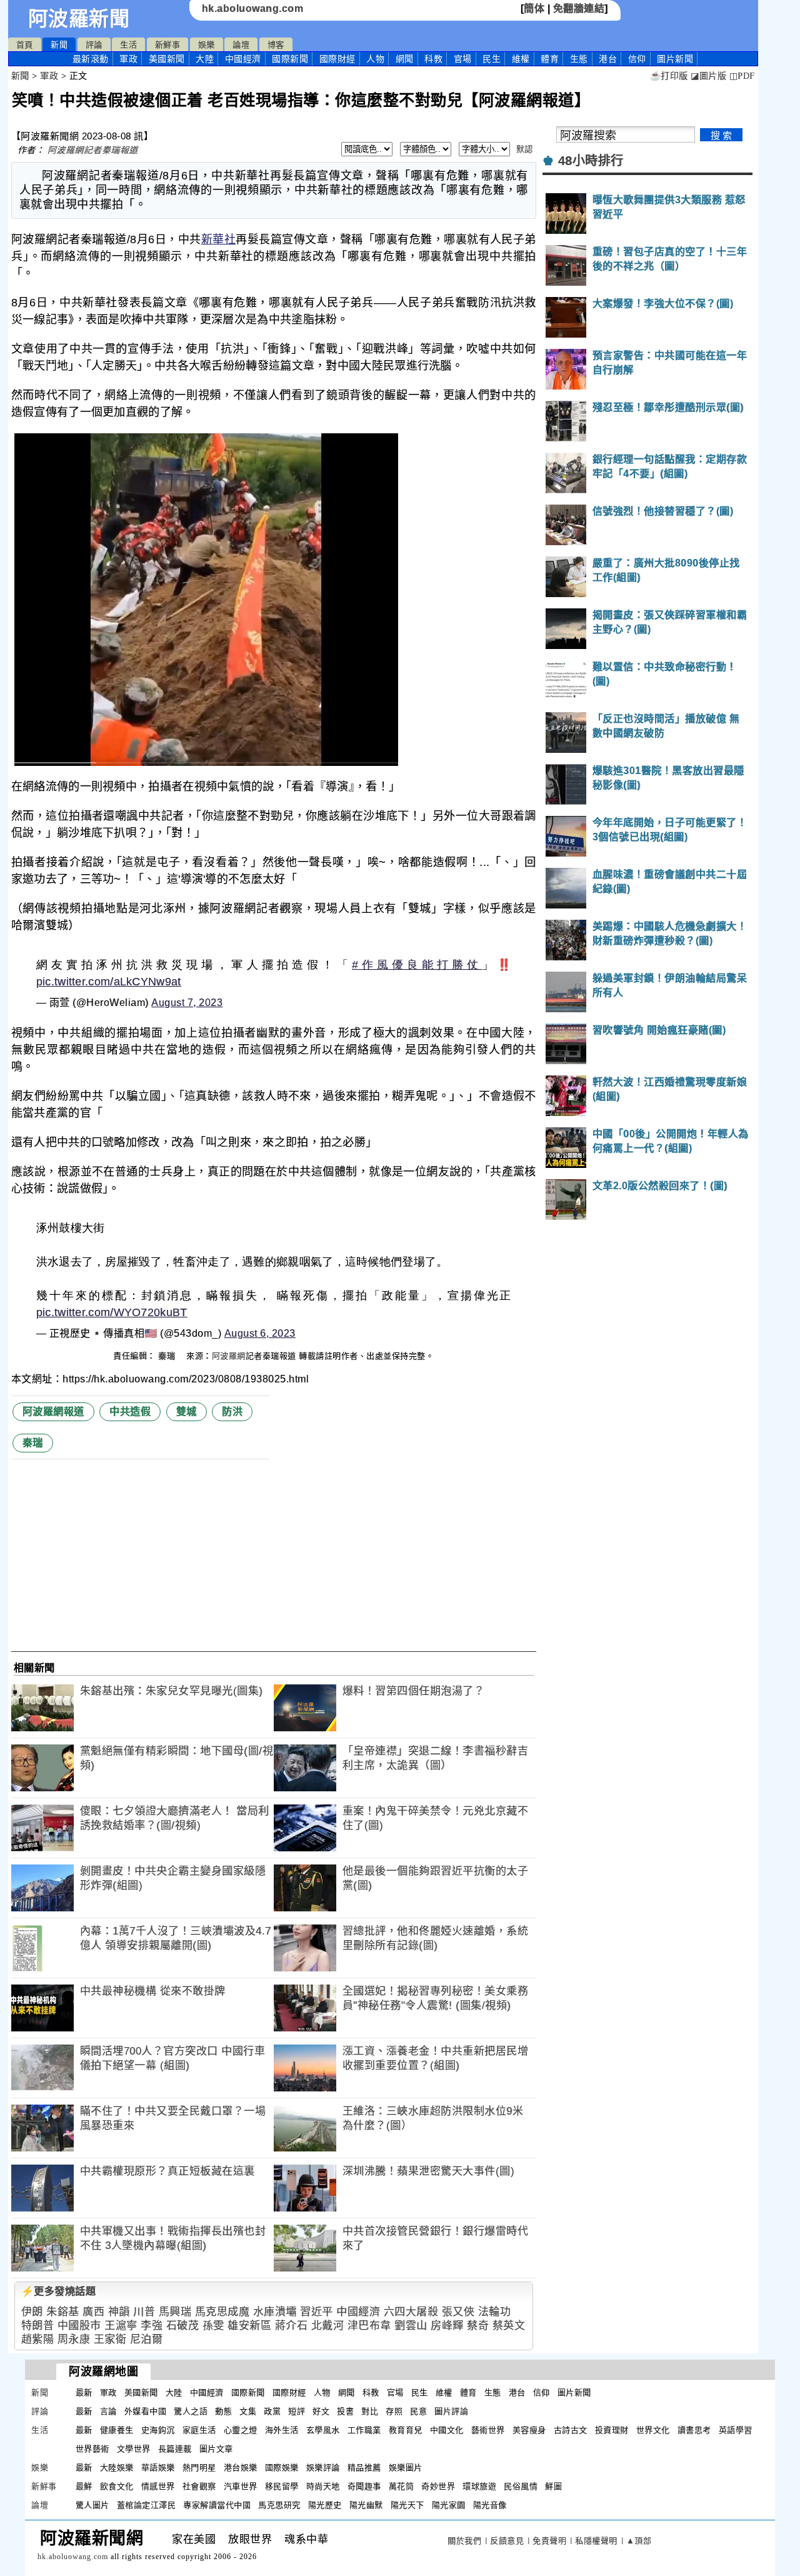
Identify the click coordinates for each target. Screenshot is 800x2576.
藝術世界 (488, 2430)
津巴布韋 (369, 2326)
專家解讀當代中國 (217, 2505)
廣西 (93, 2312)
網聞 (405, 59)
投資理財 (612, 2430)
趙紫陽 (38, 2339)
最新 (91, 59)
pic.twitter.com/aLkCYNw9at (109, 982)
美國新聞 (167, 59)
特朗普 (38, 2326)
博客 (276, 45)
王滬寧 (121, 2326)
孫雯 (213, 2326)
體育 (550, 59)
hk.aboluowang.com (253, 8)
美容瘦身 (529, 2430)
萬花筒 (402, 2486)
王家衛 (110, 2339)
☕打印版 (669, 76)
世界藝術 (92, 2449)
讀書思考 (694, 2430)
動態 (223, 2411)
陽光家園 (449, 2505)
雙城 (187, 1411)
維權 (521, 59)
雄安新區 (249, 2326)
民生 (492, 59)
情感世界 (158, 2486)
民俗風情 (521, 2486)
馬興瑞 (175, 2312)
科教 (433, 59)
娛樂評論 (323, 2468)
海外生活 (282, 2430)
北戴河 (328, 2326)
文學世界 (134, 2449)
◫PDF (742, 76)
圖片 (675, 59)
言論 (108, 2411)
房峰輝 (447, 2326)
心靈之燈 (241, 2430)
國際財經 (337, 59)
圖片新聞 (574, 2392)
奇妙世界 (438, 2486)
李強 (152, 2326)
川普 (144, 2312)
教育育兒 (406, 2430)
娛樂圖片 (406, 2468)
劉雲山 (411, 2326)
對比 (370, 2411)
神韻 (119, 2312)
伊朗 (32, 2312)
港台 (608, 59)
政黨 (272, 2411)
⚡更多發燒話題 (59, 2291)
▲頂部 (639, 2541)
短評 (297, 2411)
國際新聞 (290, 59)
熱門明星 (199, 2468)
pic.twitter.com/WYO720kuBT (112, 1312)
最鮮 (84, 2486)
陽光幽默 (366, 2505)
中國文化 (447, 2430)
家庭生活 (199, 2430)
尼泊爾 (147, 2339)
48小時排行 (591, 161)
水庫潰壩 (275, 2312)
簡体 (534, 8)
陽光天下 (407, 2505)
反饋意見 (507, 2541)
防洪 (232, 1411)
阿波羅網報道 (53, 1411)
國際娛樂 (282, 2468)
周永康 (74, 2339)
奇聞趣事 (364, 2486)
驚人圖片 (92, 2505)
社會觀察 (199, 2486)
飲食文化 (117, 2486)
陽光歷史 (325, 2505)
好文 (321, 2411)
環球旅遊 (479, 2486)
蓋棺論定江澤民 (147, 2505)
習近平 (317, 2312)
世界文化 (653, 2430)
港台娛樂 (241, 2468)
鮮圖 (553, 2486)
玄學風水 (323, 2430)
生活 (128, 45)
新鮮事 (168, 45)
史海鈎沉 (158, 2430)
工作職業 (364, 2430)
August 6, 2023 (260, 1333)
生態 (579, 59)
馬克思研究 (279, 2505)
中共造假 (130, 1411)
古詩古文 (571, 2430)
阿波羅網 (229, 1356)
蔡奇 (478, 2326)
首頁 (25, 45)
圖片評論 (451, 2411)
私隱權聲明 (596, 2541)
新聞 (59, 45)
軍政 (128, 59)
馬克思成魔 (222, 2312)
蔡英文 (509, 2326)
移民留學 (282, 2486)
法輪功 (495, 2312)
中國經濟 (243, 59)
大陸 (205, 59)
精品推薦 (364, 2468)
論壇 (241, 45)
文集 (248, 2411)
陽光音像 (490, 2505)
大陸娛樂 (117, 2468)
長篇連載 (175, 2449)
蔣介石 (292, 2326)
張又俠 (458, 2312)
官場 (463, 59)
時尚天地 (323, 2486)
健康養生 (117, 2430)
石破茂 (183, 2326)
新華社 (219, 239)
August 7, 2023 (187, 1003)
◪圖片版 (708, 76)
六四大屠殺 (411, 2312)
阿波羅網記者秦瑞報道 (93, 150)
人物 (375, 59)
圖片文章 (216, 2449)
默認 (525, 149)
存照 (394, 2411)
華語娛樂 (158, 2468)
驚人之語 (191, 2411)
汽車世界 (241, 2486)
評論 (94, 45)
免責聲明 (549, 2541)
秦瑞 (168, 1356)
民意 (418, 2411)
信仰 (637, 59)
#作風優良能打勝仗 (417, 965)
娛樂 (207, 45)
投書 (345, 2411)
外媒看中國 (146, 2411)
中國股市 (79, 2326)
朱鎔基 (63, 2312)
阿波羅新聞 (79, 19)
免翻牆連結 (579, 8)
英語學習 (736, 2430)
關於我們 (464, 2541)
